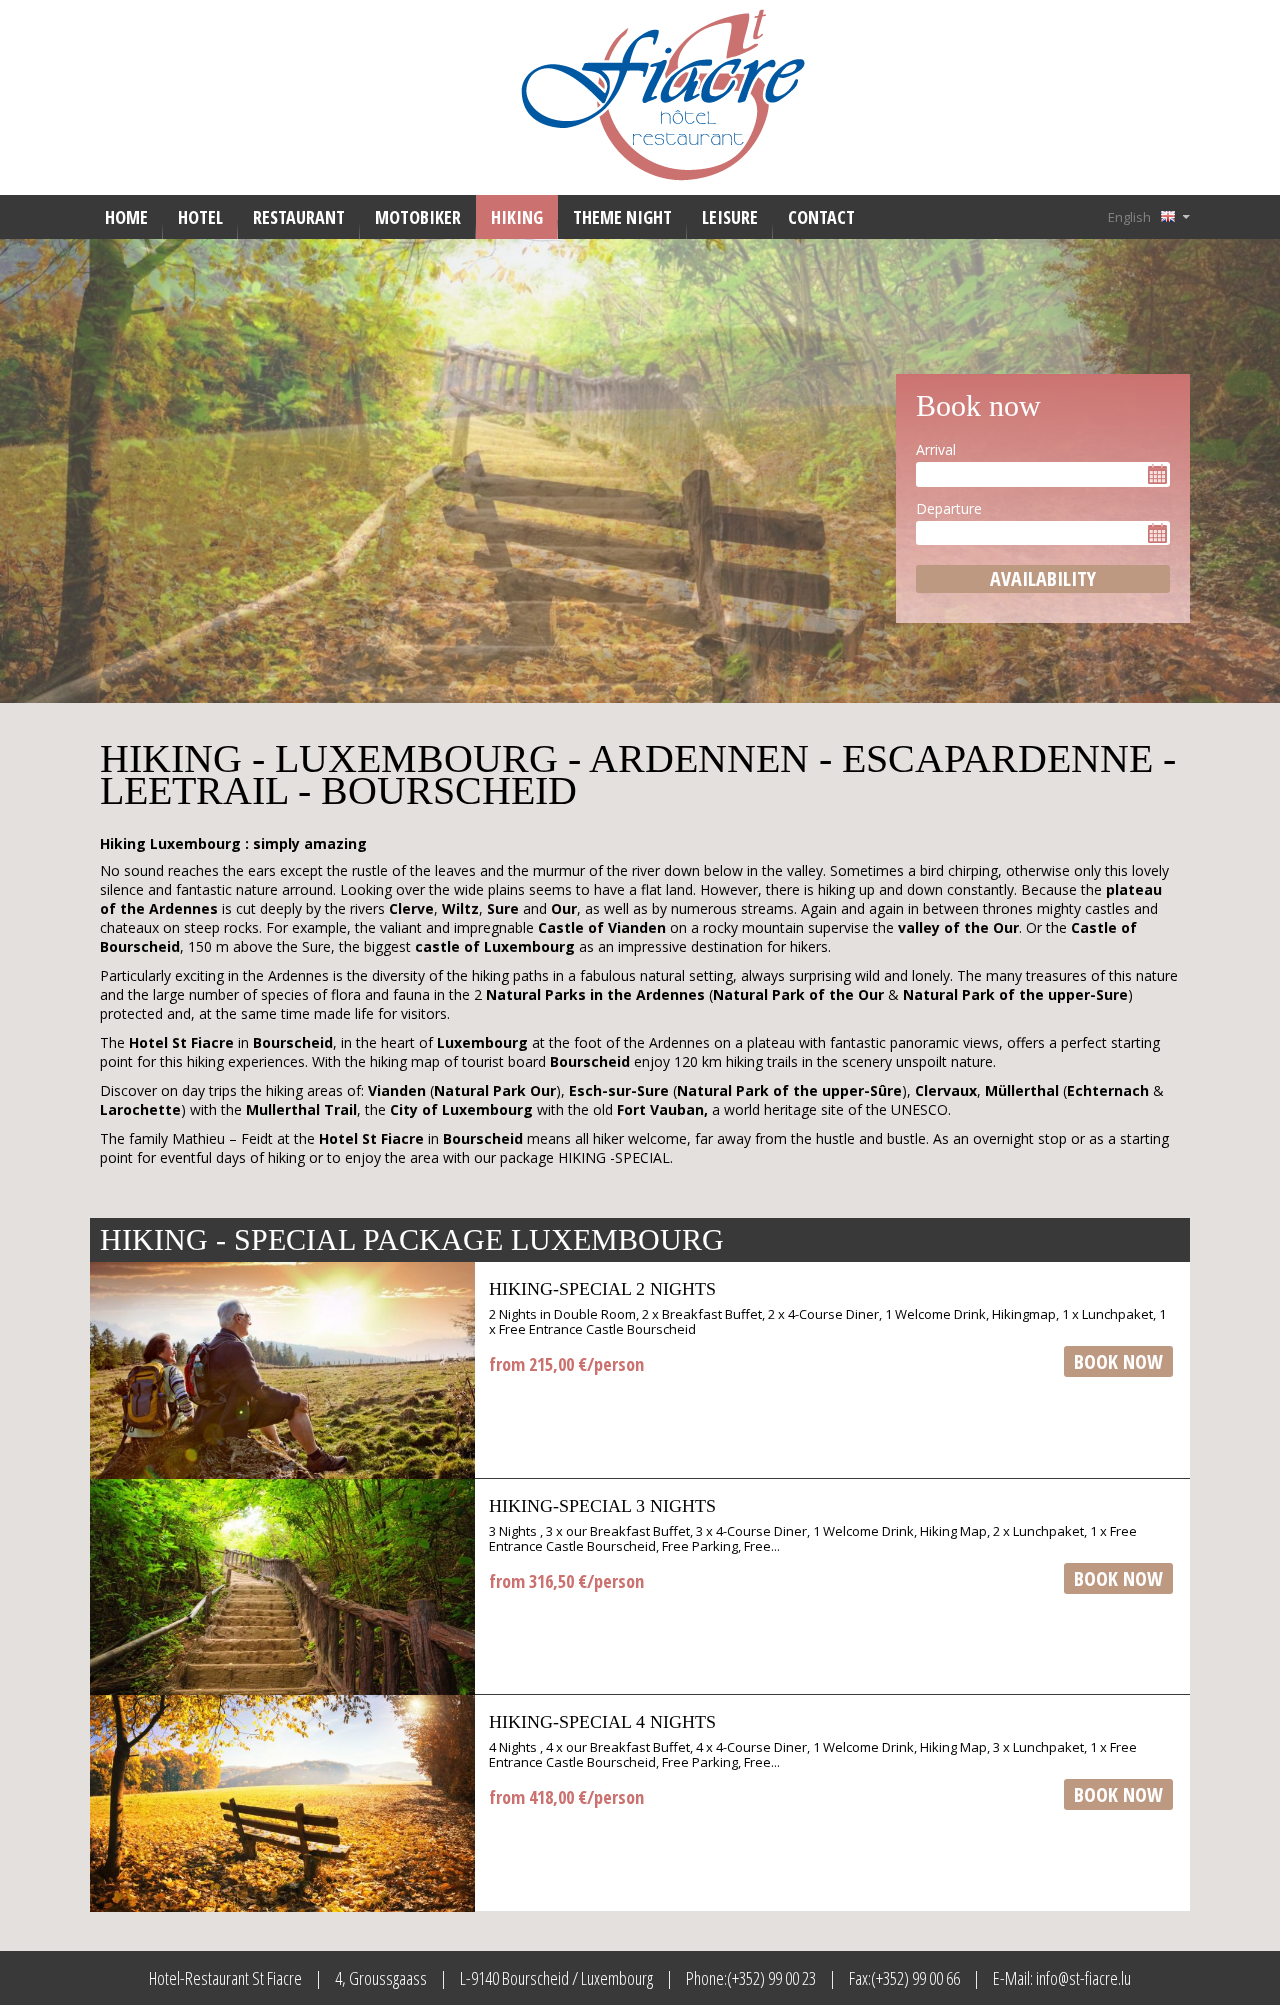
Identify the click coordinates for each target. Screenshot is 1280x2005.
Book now (1118, 1361)
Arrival (936, 449)
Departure (949, 508)
